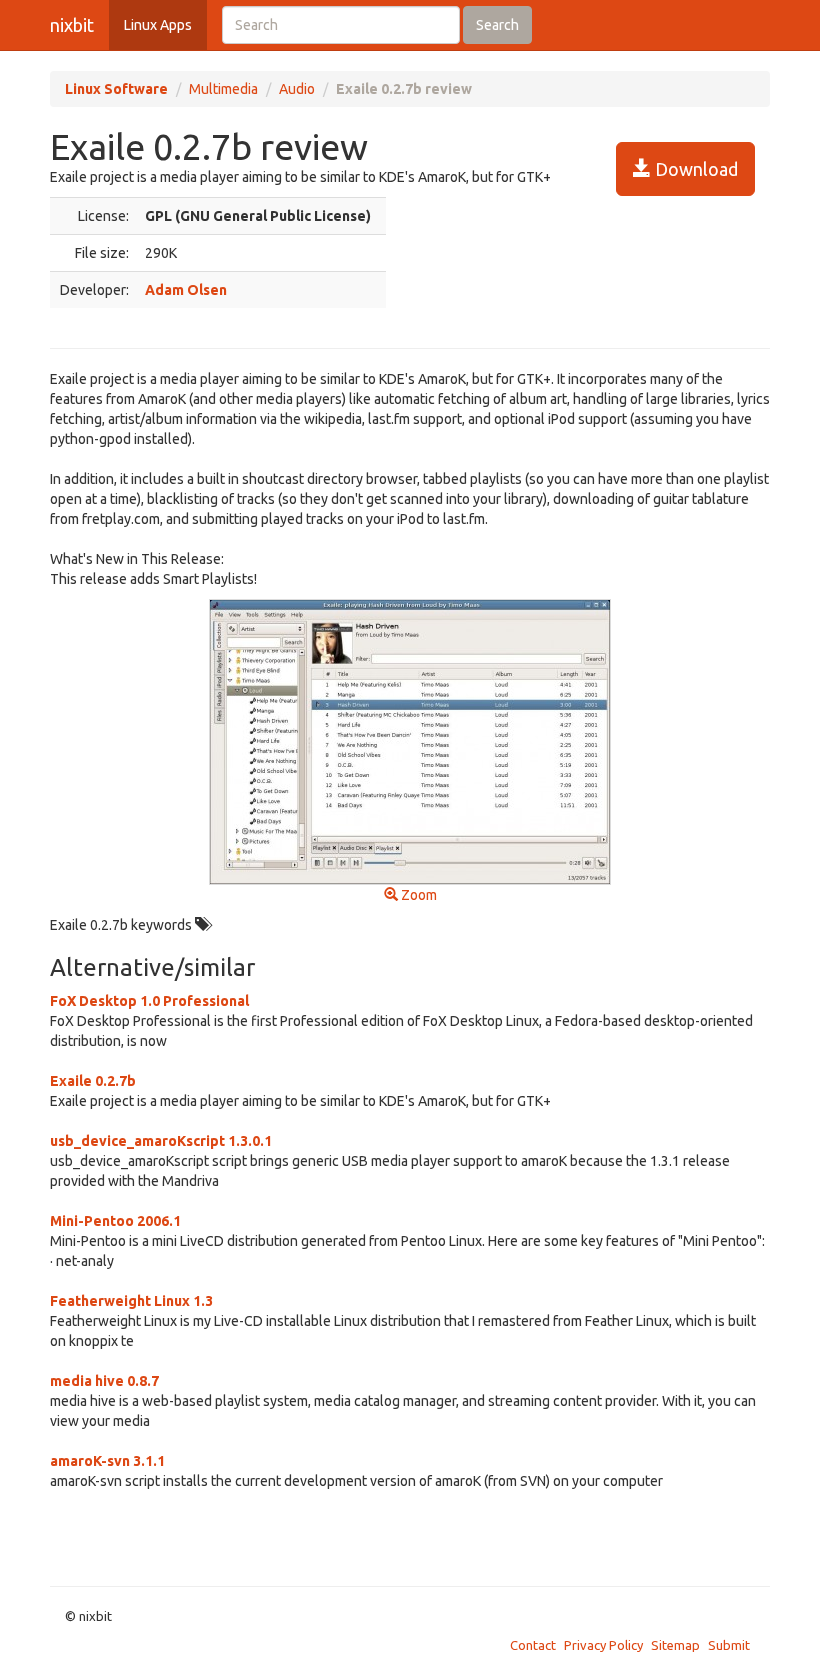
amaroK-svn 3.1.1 (107, 1461)
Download (694, 169)
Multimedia (223, 89)
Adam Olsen (186, 290)
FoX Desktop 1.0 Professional (149, 1001)
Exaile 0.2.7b (93, 1081)
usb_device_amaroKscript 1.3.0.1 (161, 1141)
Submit (729, 1645)
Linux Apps (158, 25)
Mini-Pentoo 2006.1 (115, 1221)
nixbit (72, 25)
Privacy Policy (603, 1645)
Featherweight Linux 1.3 (131, 1301)
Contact (533, 1645)
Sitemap (675, 1645)
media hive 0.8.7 (104, 1381)
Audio (297, 89)
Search (497, 25)
